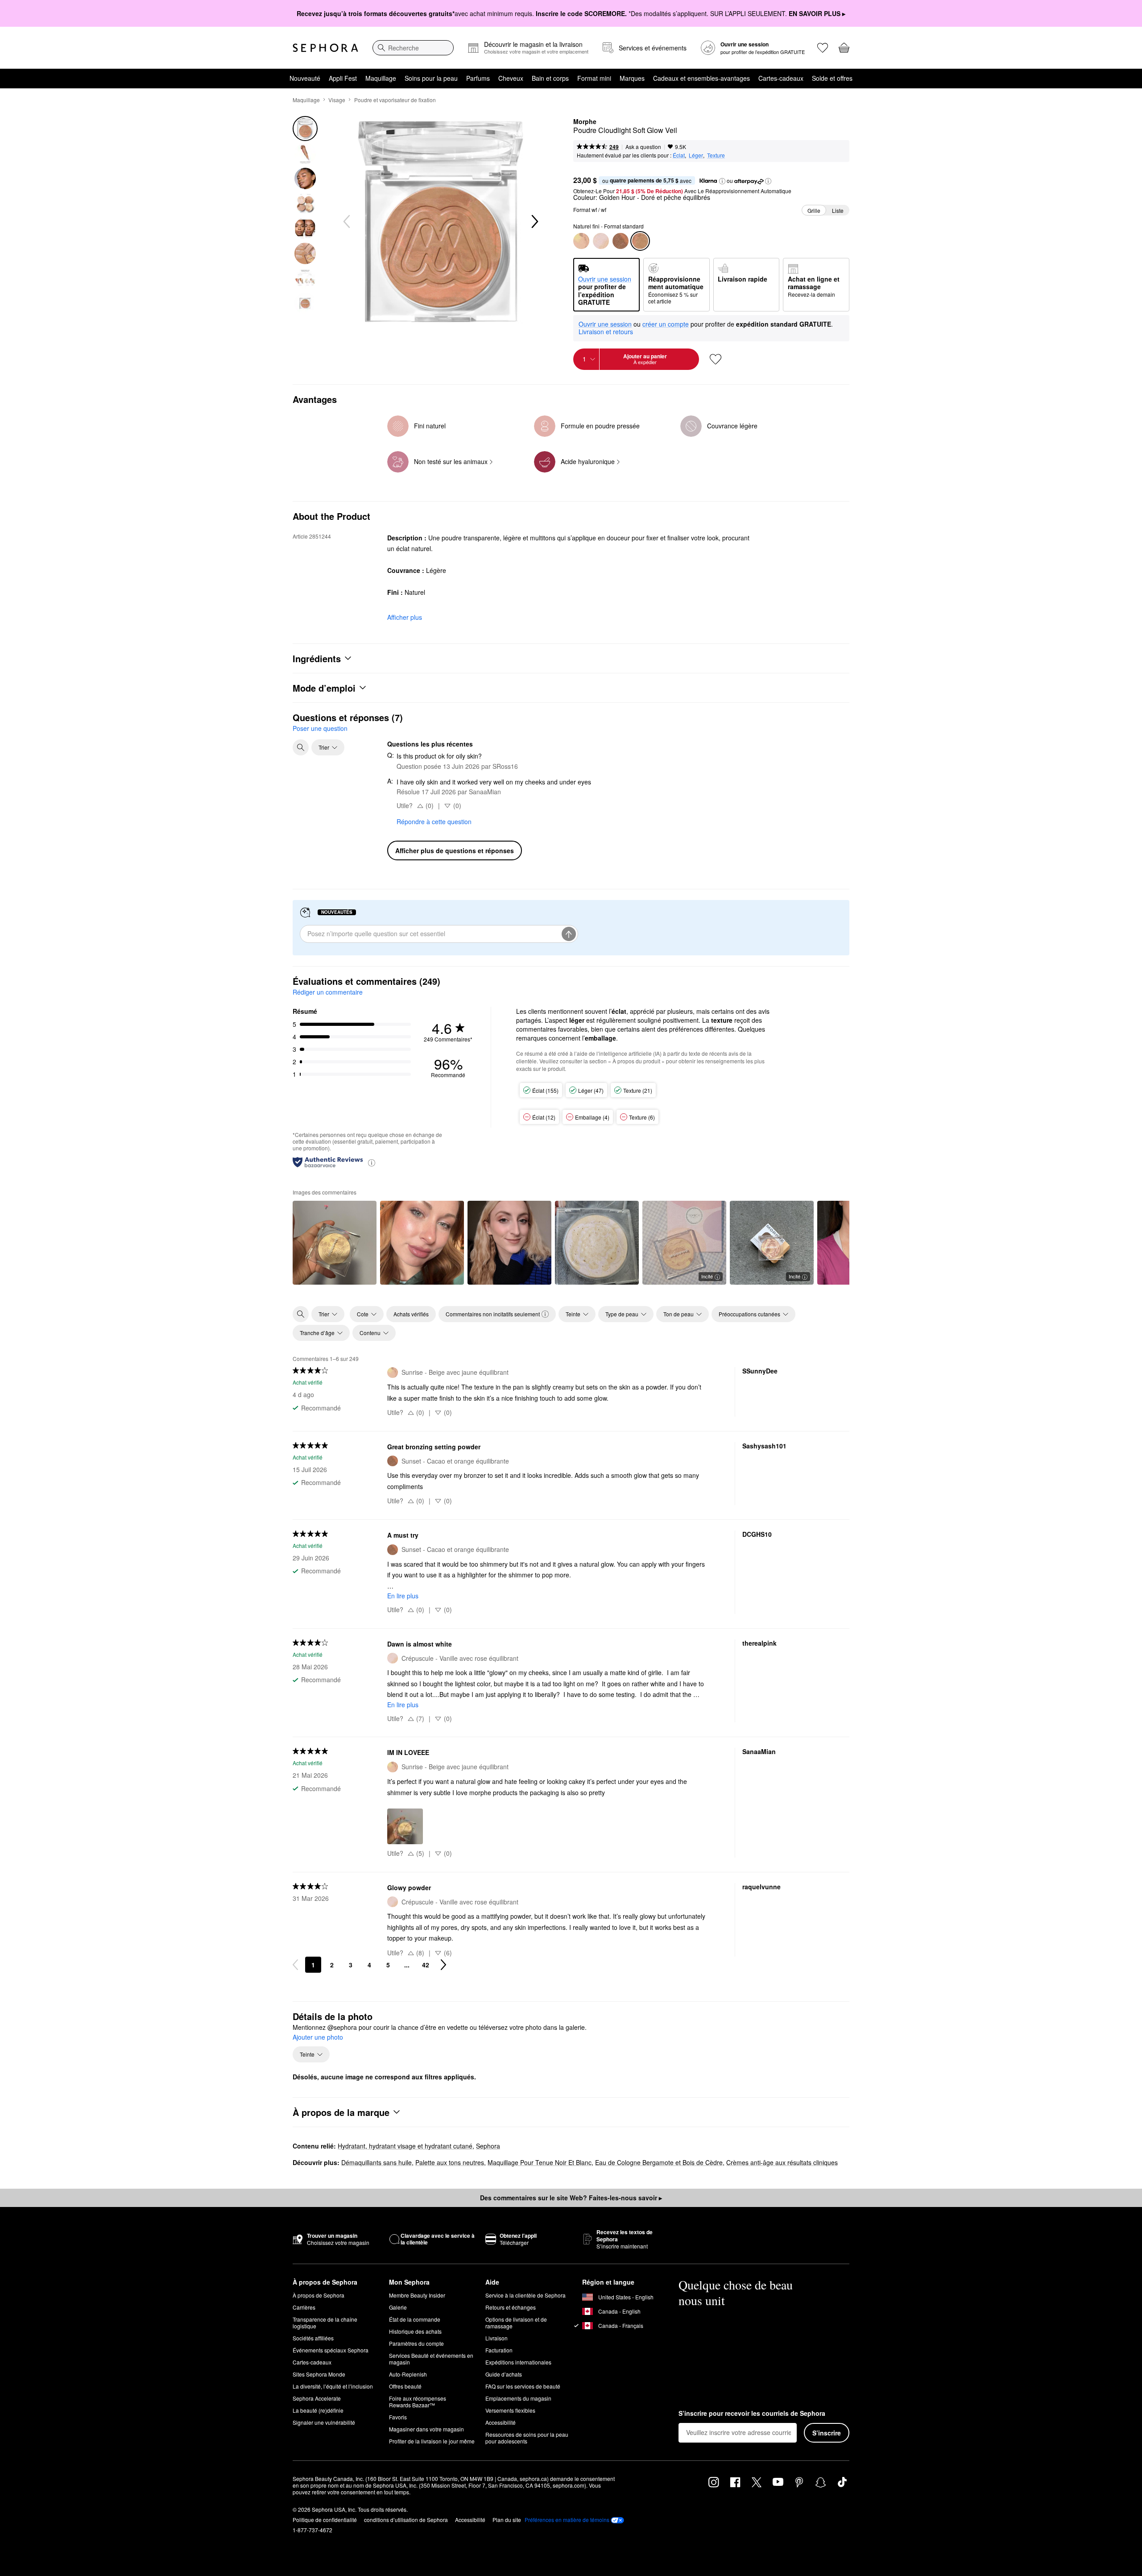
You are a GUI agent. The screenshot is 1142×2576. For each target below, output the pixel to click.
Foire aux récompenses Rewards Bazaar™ (418, 2402)
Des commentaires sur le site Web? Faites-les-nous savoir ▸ (571, 2198)
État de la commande (415, 2319)
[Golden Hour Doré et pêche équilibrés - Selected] (640, 241)
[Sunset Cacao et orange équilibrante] (621, 241)
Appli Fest (343, 78)
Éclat (679, 155)
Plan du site (507, 2520)
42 (426, 1965)
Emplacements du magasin (518, 2398)
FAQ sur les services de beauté (523, 2386)
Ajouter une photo (318, 2037)
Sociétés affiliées (313, 2338)
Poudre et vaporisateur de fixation (395, 100)
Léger (696, 155)
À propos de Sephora (319, 2295)
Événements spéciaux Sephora (331, 2350)
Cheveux (511, 78)
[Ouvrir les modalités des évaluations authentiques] (372, 1162)
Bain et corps (550, 78)
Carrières (304, 2307)
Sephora (488, 2146)
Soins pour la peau (431, 78)
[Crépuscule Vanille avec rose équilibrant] (601, 241)
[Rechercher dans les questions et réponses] (301, 747)
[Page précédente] (295, 1965)
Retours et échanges (511, 2307)
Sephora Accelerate (317, 2398)
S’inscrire (827, 2433)
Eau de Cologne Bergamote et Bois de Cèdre (659, 2162)
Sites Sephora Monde (319, 2374)
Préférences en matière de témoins (567, 2520)
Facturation (499, 2350)
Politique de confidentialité (325, 2520)
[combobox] (413, 48)
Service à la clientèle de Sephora (525, 2295)
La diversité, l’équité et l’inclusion (333, 2386)
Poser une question (320, 728)
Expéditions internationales (518, 2362)
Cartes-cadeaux (781, 78)
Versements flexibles (510, 2410)
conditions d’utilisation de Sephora (406, 2520)
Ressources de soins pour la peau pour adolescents (527, 2438)
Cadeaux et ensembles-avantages (701, 78)
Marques (632, 78)
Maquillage (381, 78)
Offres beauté (405, 2386)
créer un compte (666, 324)
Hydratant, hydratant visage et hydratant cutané (405, 2146)
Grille (814, 210)
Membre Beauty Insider (417, 2295)
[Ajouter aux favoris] (716, 359)
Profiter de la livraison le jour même (432, 2441)
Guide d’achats (504, 2374)
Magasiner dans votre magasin (426, 2429)
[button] (722, 181)
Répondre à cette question (434, 821)
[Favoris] (823, 48)
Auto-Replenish (408, 2374)
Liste (838, 210)
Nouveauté (305, 78)
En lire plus (403, 1596)
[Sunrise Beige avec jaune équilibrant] (581, 241)
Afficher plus (405, 617)
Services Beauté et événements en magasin (431, 2359)
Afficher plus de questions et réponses (455, 850)
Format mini (594, 78)
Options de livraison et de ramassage (516, 2323)
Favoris (398, 2417)
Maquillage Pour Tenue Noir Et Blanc (540, 2162)
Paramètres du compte (416, 2343)
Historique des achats (415, 2331)
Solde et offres (832, 78)
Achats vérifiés (411, 1314)
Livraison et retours (606, 332)
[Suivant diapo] (534, 222)
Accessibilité (501, 2422)
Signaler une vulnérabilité (324, 2422)
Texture (716, 155)
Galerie (398, 2307)
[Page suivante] (443, 1965)
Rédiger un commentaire (328, 992)
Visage (337, 100)
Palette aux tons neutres (450, 2162)
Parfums (478, 78)
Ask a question (643, 147)
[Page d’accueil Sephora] (325, 48)
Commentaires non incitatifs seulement (493, 1314)
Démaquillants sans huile (377, 2162)
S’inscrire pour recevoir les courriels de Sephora (752, 2414)
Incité (707, 1276)
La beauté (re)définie (318, 2410)
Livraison (497, 2338)
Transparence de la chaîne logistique (325, 2323)
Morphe (585, 122)
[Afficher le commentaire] (335, 1243)
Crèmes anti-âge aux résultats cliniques (782, 2162)
